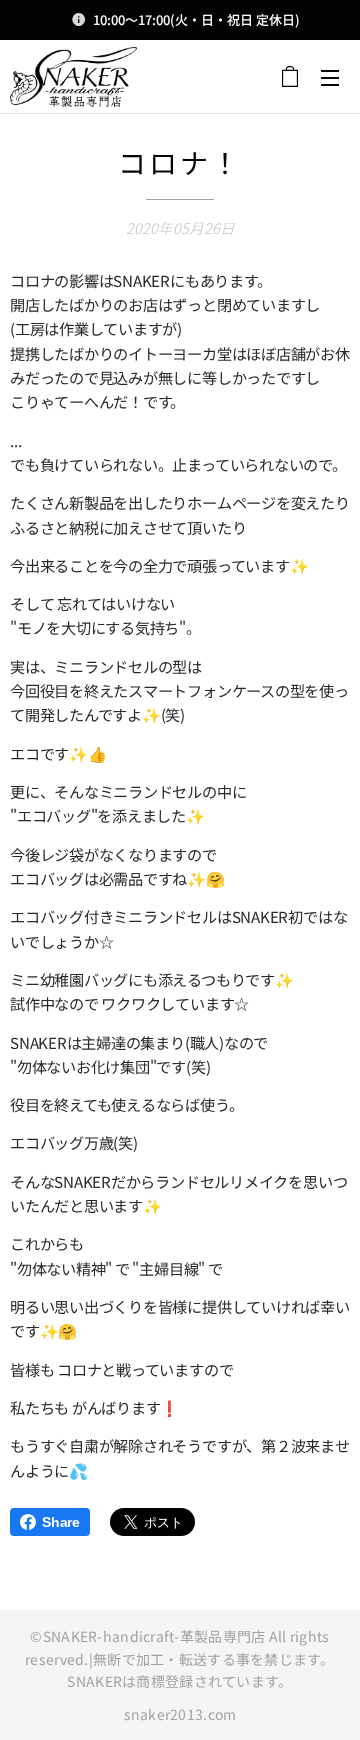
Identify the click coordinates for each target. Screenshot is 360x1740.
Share (61, 1522)
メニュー (330, 77)
